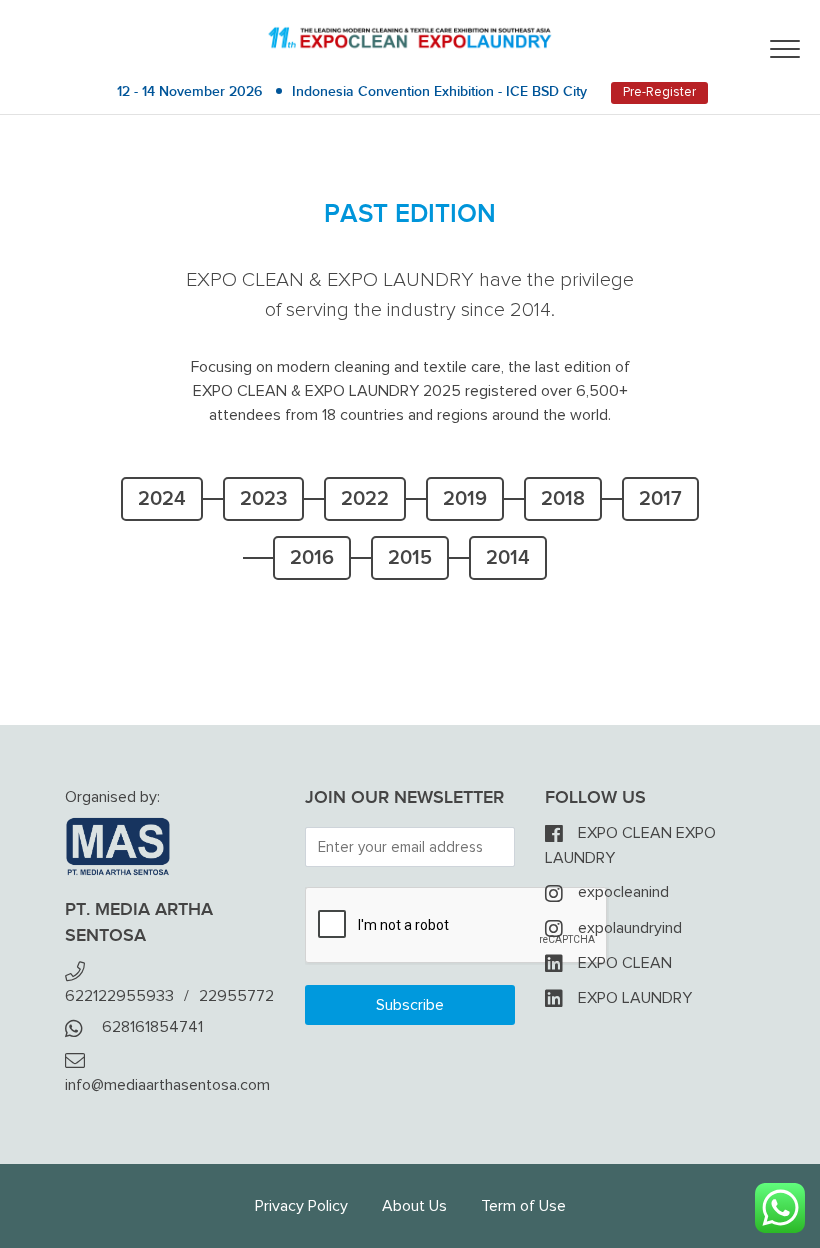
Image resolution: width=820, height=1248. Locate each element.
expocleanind (623, 892)
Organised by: (112, 797)
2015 (410, 558)
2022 (365, 499)
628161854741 (152, 1027)
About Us (414, 1206)
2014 (508, 558)
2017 (660, 499)
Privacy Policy (301, 1206)
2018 (563, 499)
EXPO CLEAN (625, 963)
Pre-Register (659, 92)
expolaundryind (630, 928)
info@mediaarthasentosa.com (167, 1085)
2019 (465, 499)
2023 (263, 499)
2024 (162, 499)
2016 (312, 558)
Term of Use (523, 1206)
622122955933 (119, 996)
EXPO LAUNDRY (635, 998)
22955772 (236, 996)
